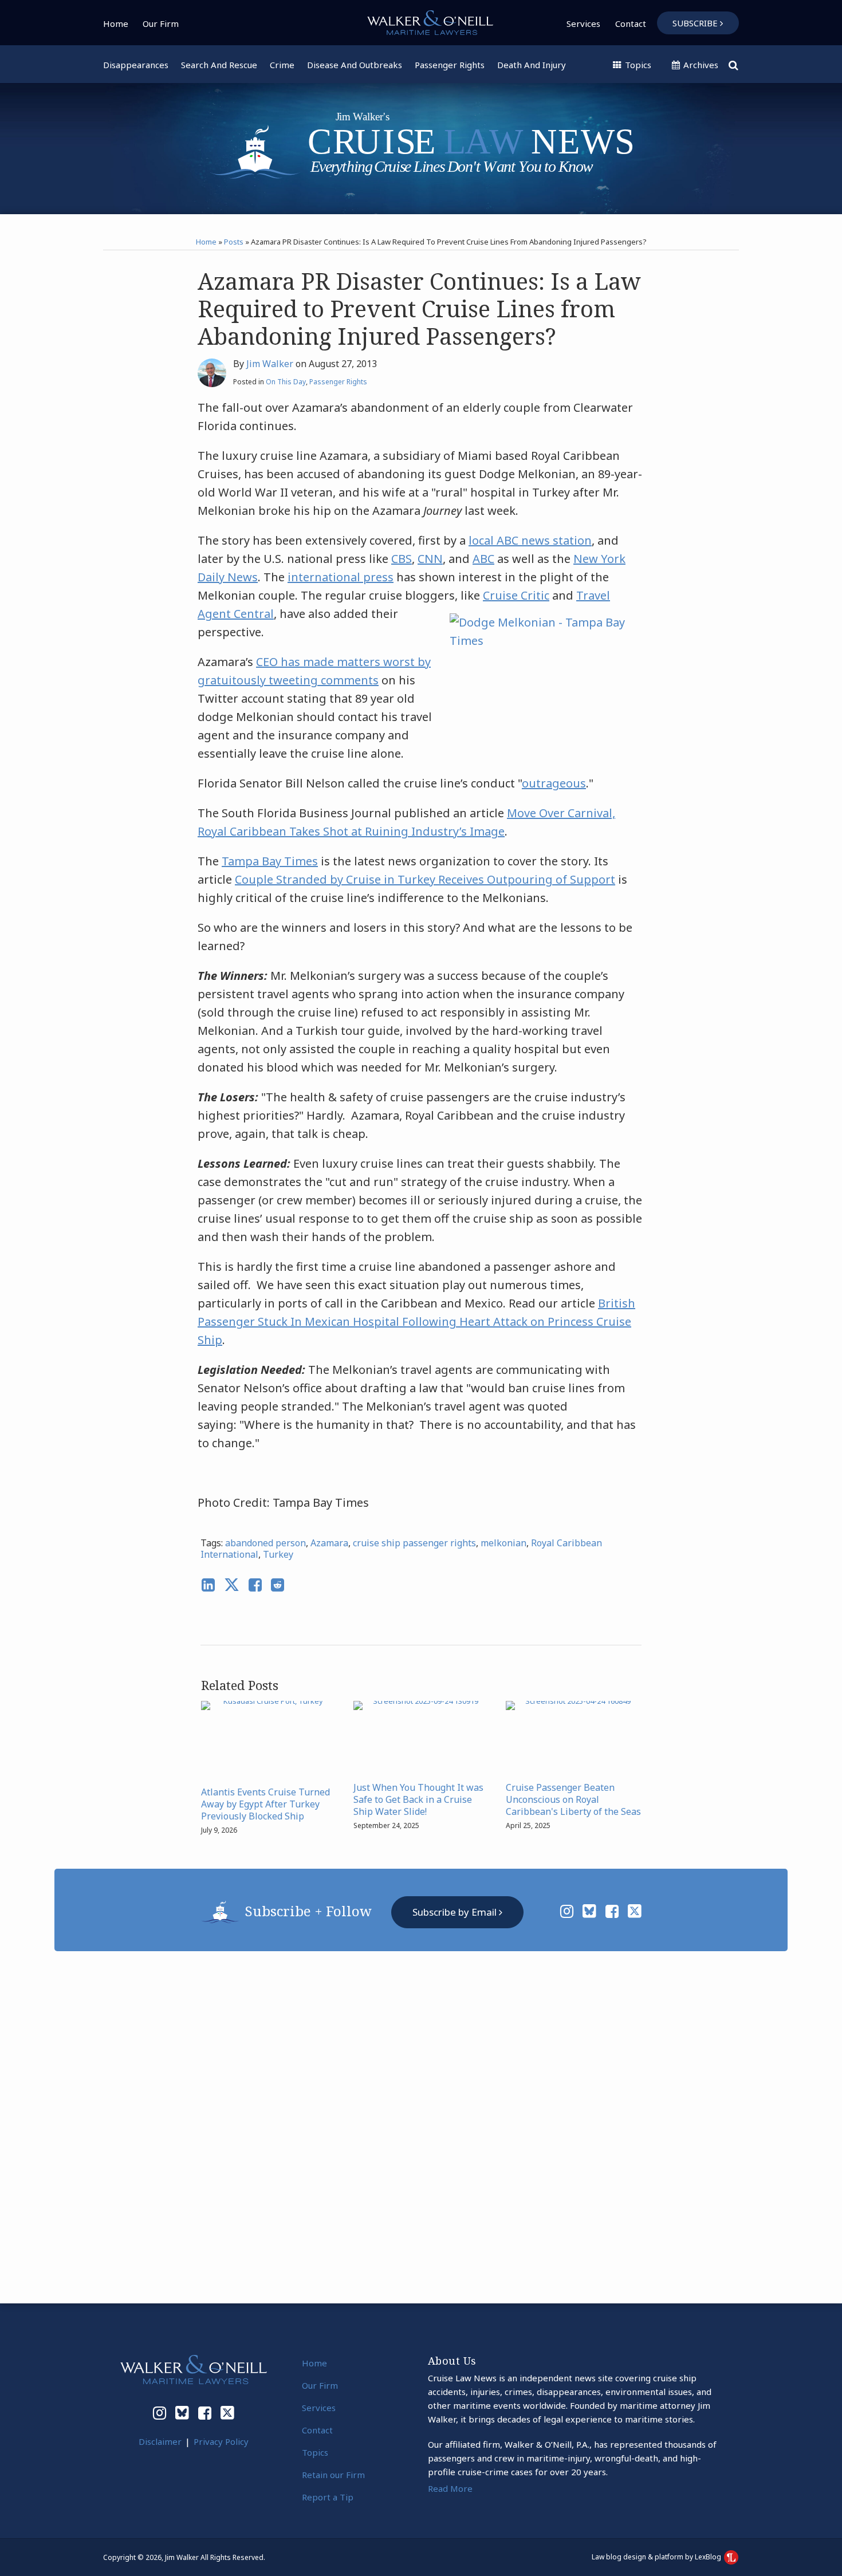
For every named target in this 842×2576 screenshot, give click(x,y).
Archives (700, 65)
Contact (631, 23)
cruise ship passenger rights (414, 1543)
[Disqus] (421, 2126)
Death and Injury (532, 65)
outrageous (554, 783)
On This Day (286, 382)
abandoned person (265, 1543)
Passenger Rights (450, 65)
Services (583, 23)
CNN (430, 559)
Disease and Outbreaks (355, 65)
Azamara (329, 1543)
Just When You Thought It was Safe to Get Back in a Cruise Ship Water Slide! (418, 1799)
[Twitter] (635, 1911)
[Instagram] (567, 1911)
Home (116, 23)
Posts (234, 242)
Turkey (278, 1554)
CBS (402, 559)
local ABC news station (530, 540)
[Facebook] (612, 1911)
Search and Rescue (219, 65)
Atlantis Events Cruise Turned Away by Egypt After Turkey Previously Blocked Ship (265, 1804)
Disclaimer (160, 2441)
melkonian (503, 1543)
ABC (483, 559)
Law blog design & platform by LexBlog (657, 2557)
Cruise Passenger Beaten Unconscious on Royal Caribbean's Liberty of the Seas (573, 1799)
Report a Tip (328, 2497)
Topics (637, 65)
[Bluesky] (589, 1911)
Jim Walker (270, 364)
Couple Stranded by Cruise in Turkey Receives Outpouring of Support (425, 879)
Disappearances (136, 65)
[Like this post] (255, 1585)
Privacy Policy (221, 2441)
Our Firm (161, 23)
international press (341, 577)
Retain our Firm (333, 2475)
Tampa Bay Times (270, 861)
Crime (282, 65)
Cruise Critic (516, 595)
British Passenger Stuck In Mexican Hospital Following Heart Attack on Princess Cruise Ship (416, 1322)
